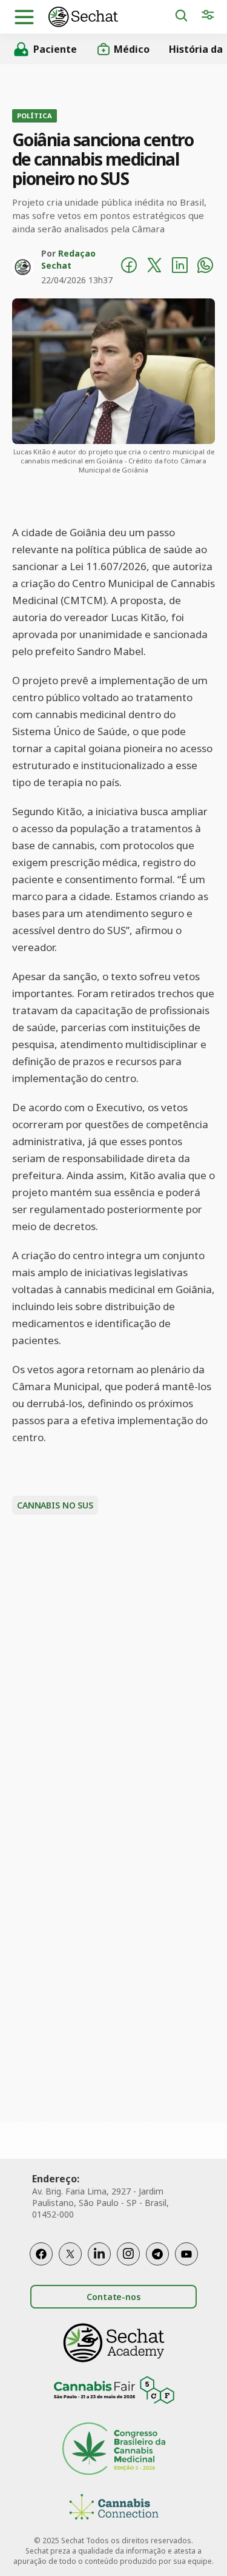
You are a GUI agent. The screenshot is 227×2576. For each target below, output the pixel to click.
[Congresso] (114, 2450)
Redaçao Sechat (68, 259)
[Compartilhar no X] (154, 267)
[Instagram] (128, 2254)
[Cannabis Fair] (114, 2392)
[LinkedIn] (99, 2254)
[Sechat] (111, 17)
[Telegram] (157, 2254)
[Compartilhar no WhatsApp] (205, 267)
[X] (70, 2254)
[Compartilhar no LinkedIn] (180, 267)
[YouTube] (186, 2254)
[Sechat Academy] (114, 2343)
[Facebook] (41, 2254)
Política (35, 116)
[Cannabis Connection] (114, 2508)
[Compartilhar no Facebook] (129, 267)
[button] (24, 17)
